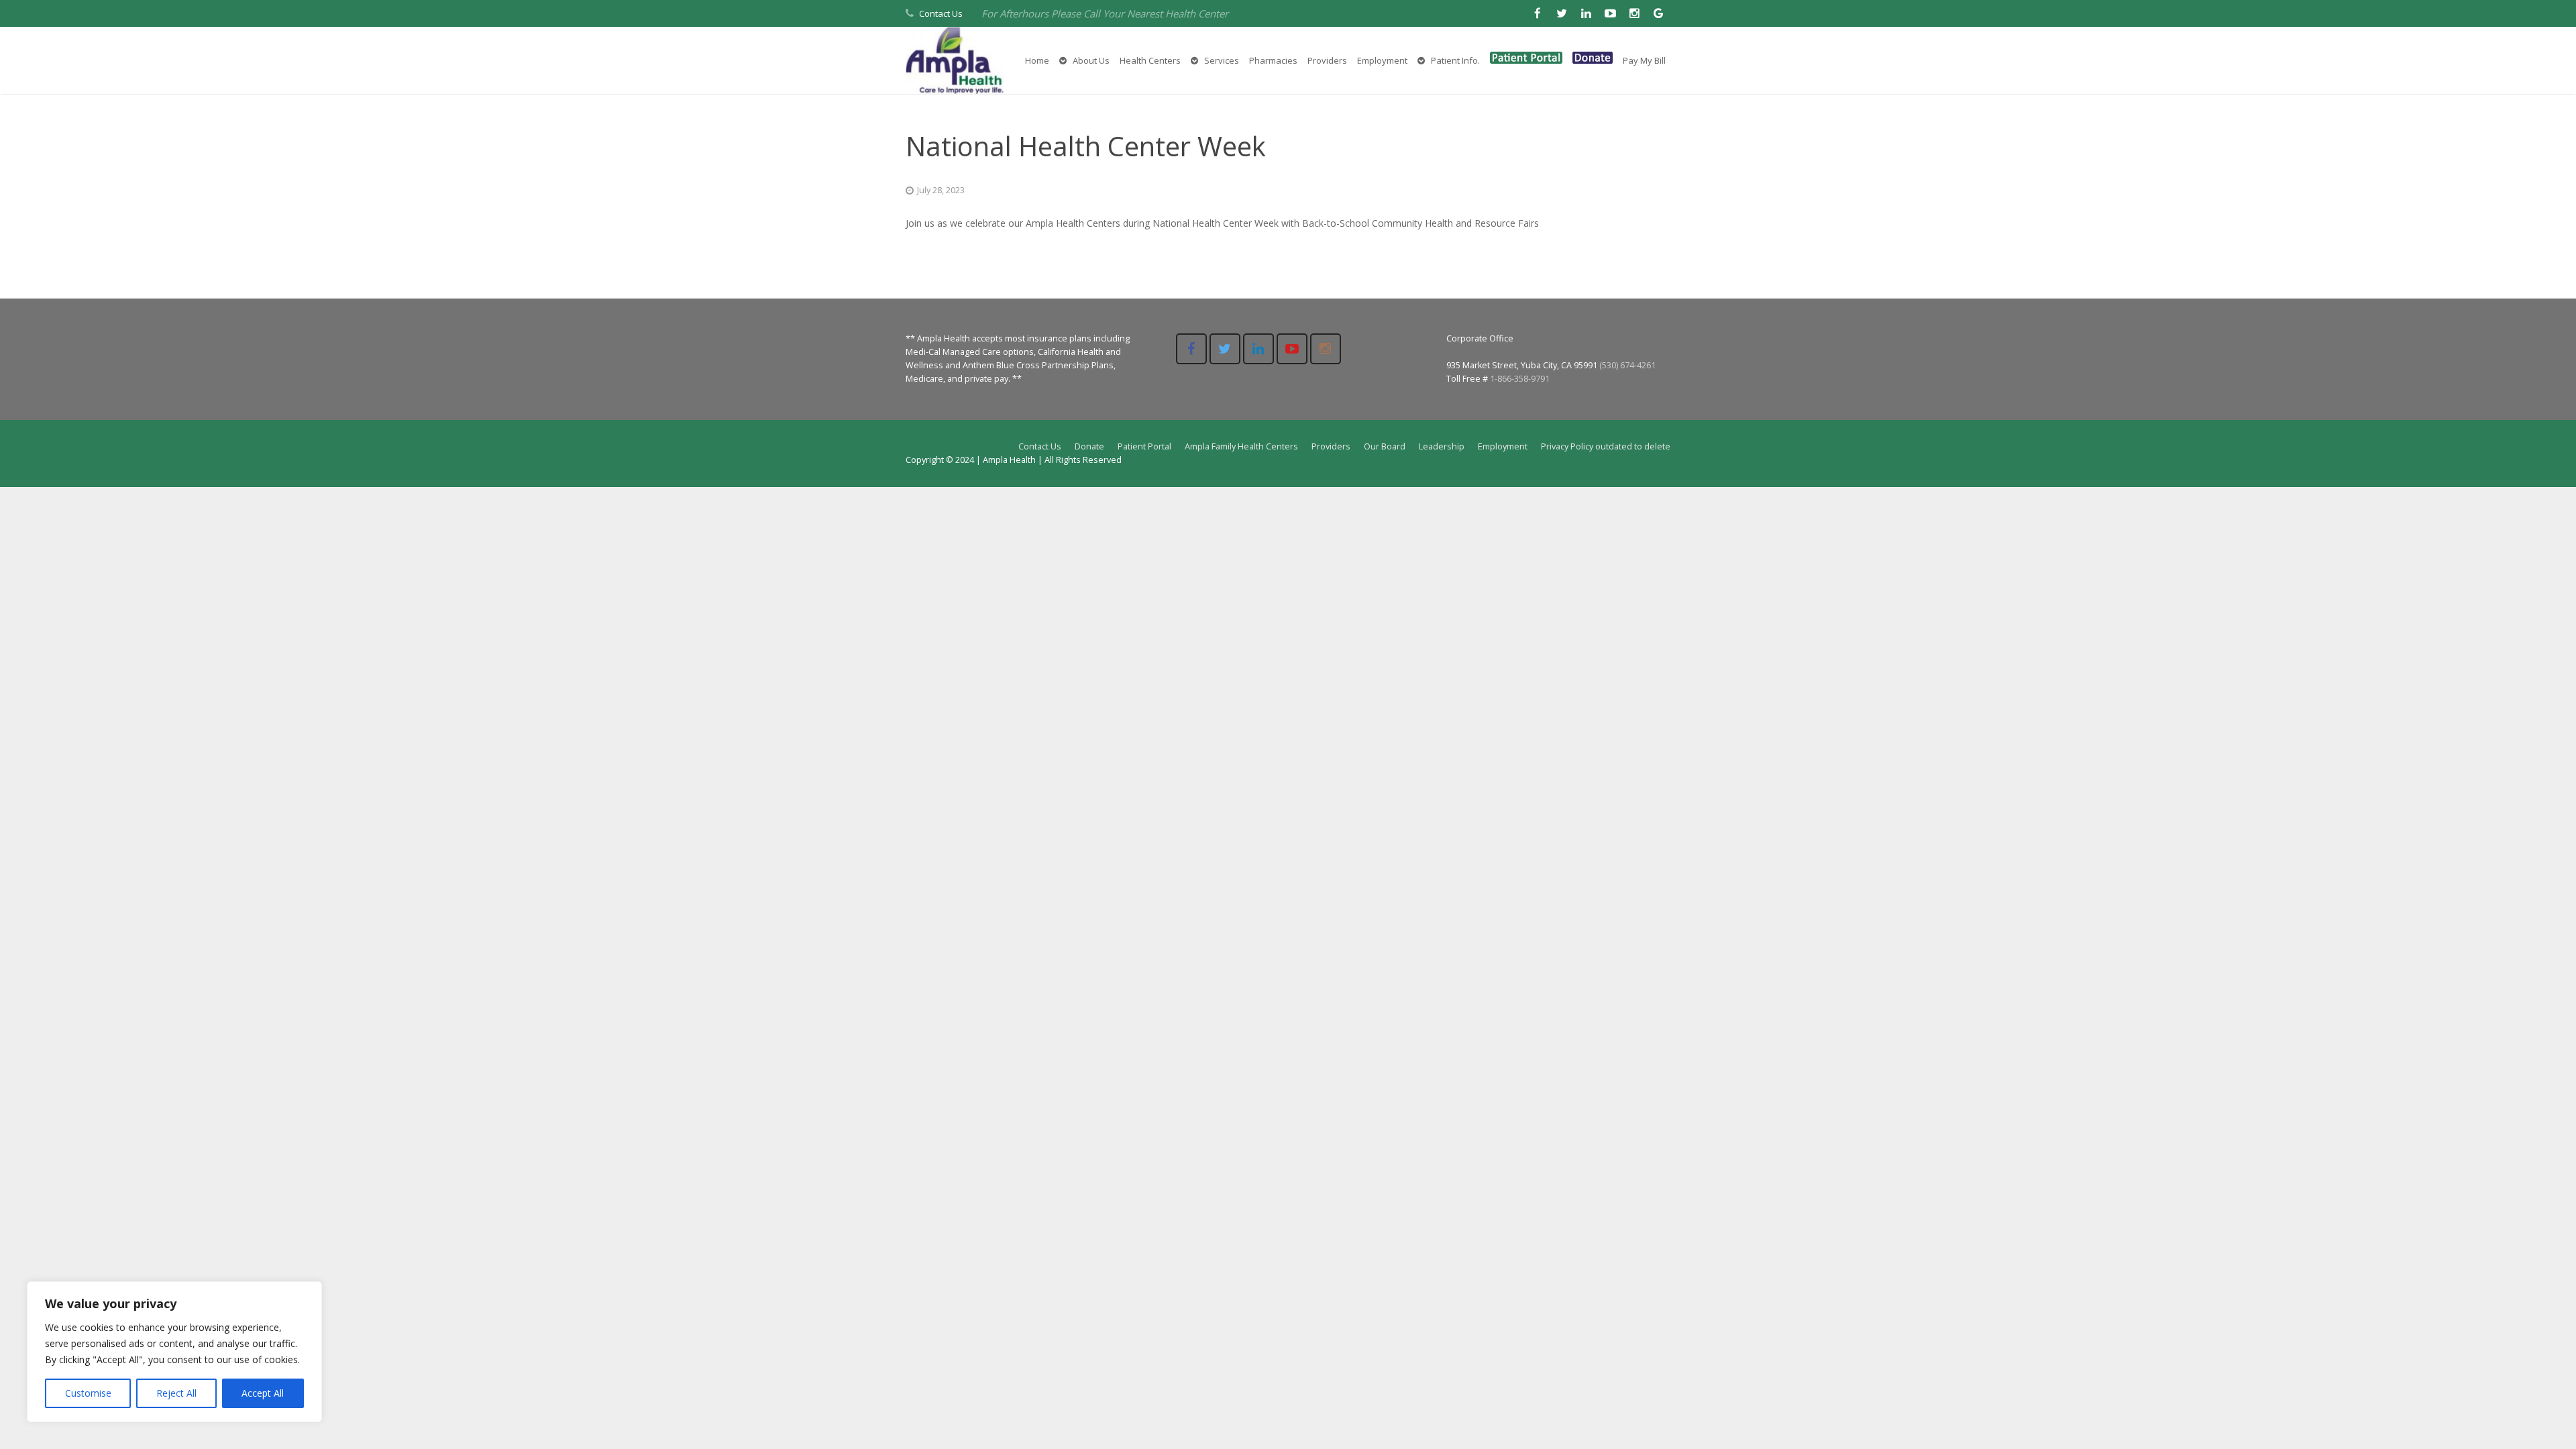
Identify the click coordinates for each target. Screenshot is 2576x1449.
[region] (174, 1352)
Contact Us (941, 13)
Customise (88, 1393)
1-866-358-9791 (1520, 379)
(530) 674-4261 (1627, 365)
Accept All (263, 1393)
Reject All (176, 1393)
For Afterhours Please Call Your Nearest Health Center (1105, 13)
